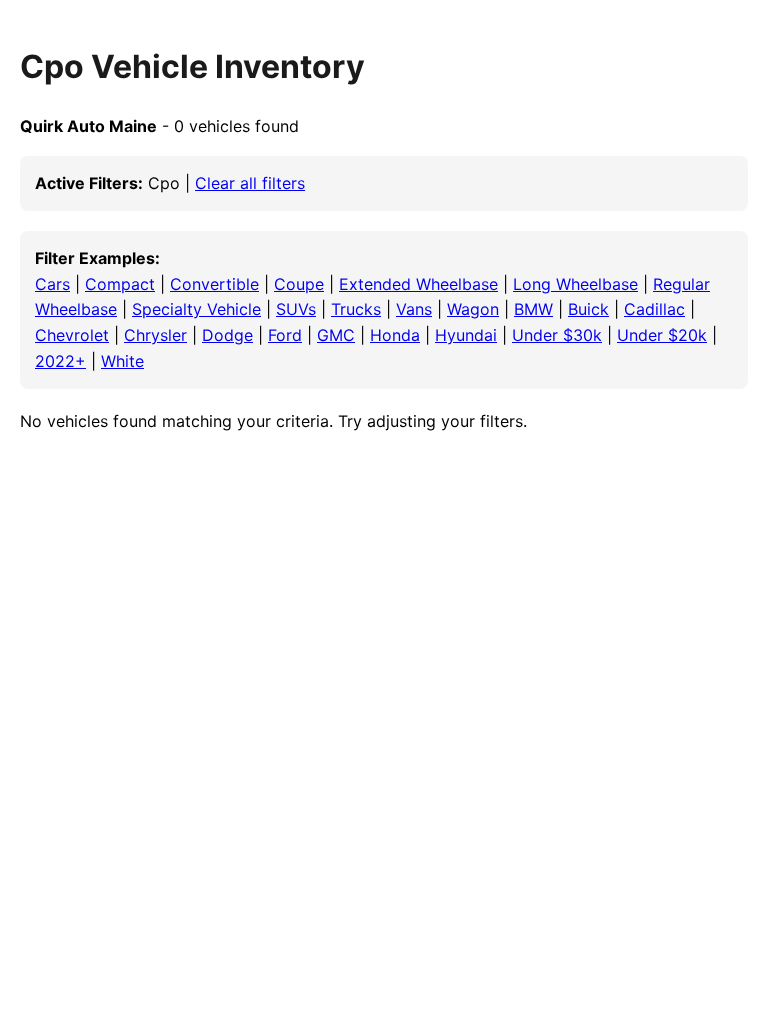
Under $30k (557, 335)
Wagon (473, 309)
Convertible (214, 284)
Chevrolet (72, 335)
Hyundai (466, 335)
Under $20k (662, 335)
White (122, 361)
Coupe (299, 284)
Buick (588, 309)
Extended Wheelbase (418, 284)
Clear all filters (250, 183)
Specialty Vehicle (196, 309)
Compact (120, 284)
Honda (395, 335)
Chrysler (155, 335)
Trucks (356, 309)
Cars (52, 284)
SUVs (296, 309)
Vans (414, 309)
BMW (533, 309)
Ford (285, 335)
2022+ (60, 361)
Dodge (227, 335)
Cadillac (654, 309)
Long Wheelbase (575, 284)
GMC (336, 335)
